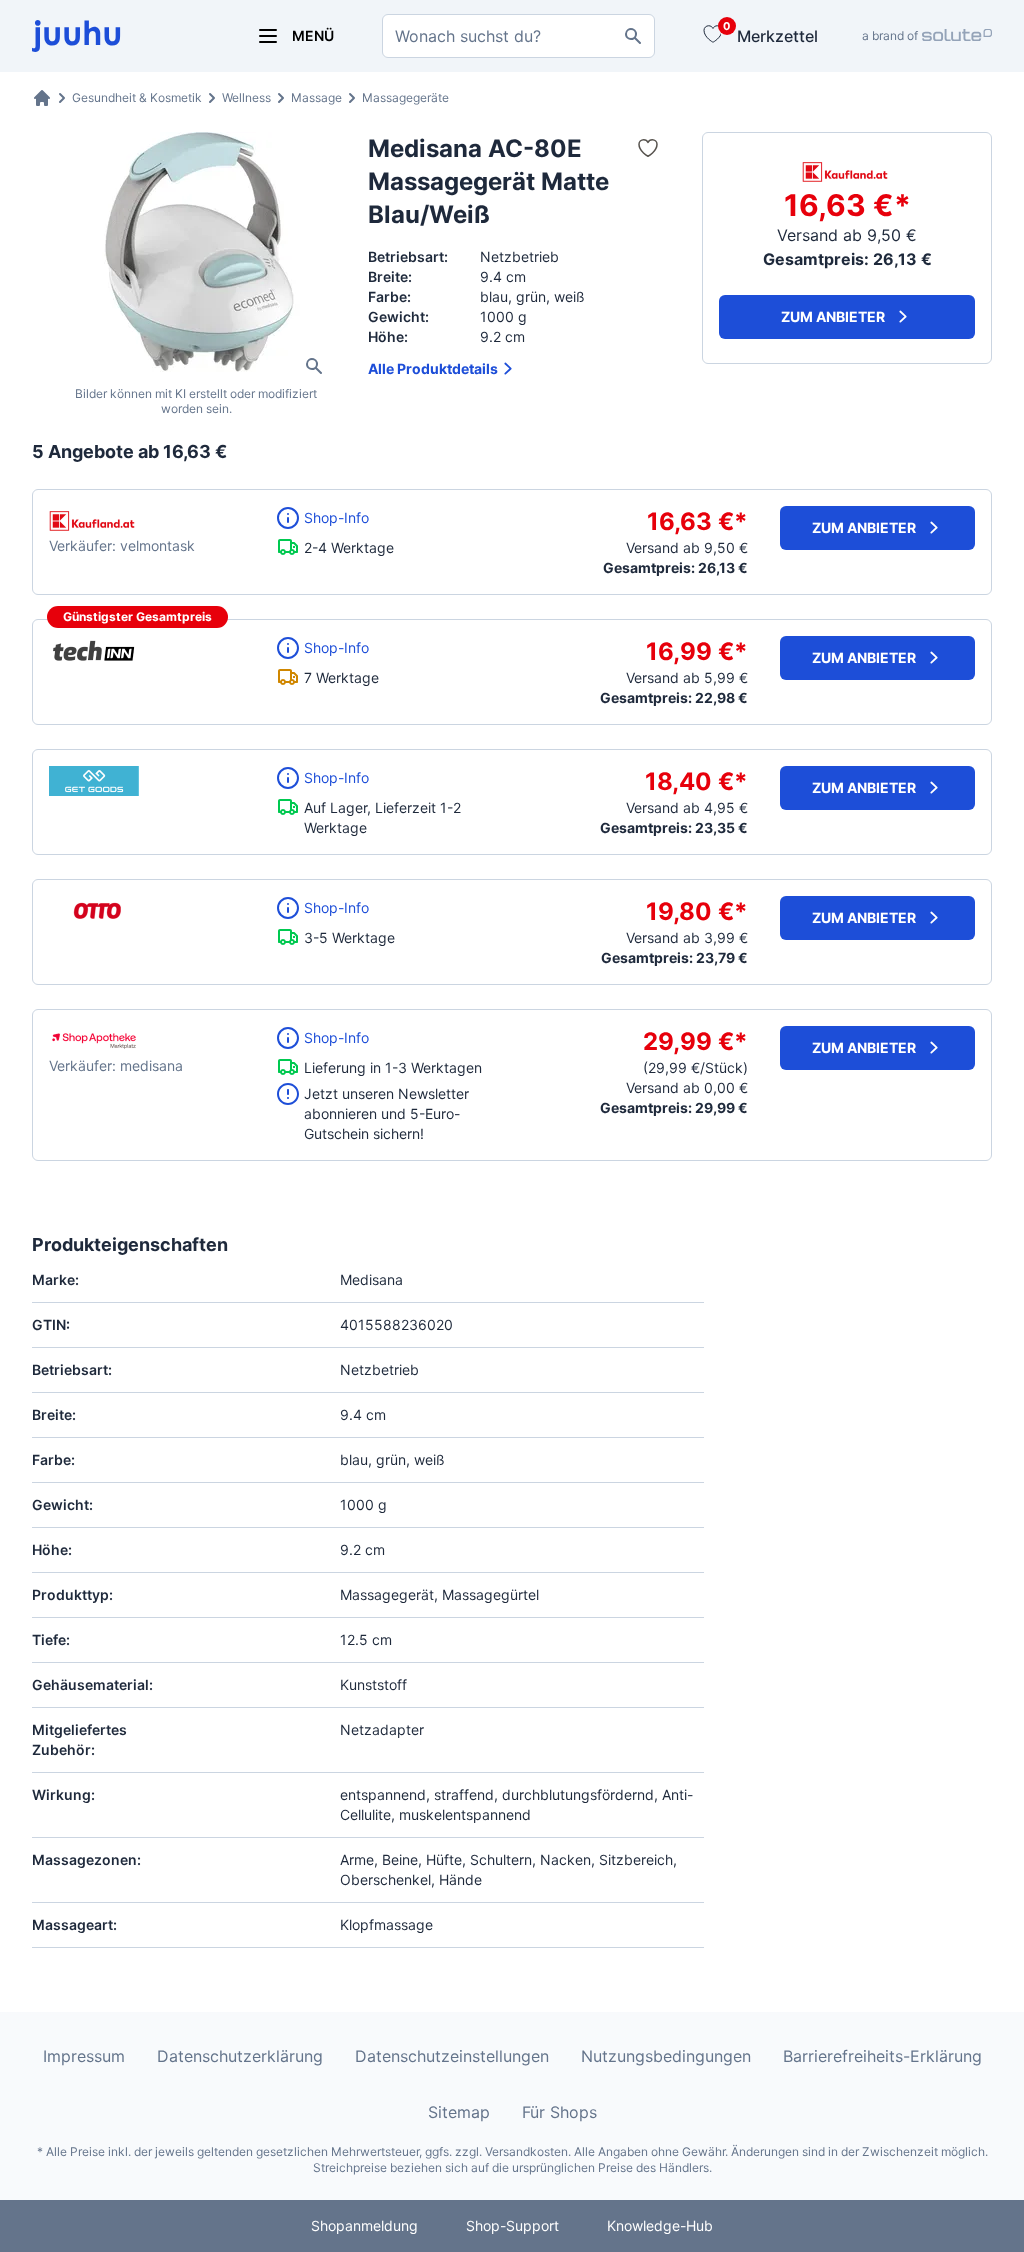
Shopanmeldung (364, 2225)
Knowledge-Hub (660, 2225)
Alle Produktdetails (433, 368)
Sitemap (459, 2112)
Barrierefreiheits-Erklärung (882, 2056)
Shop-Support (512, 2225)
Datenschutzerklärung (240, 2056)
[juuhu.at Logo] (120, 36)
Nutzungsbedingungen (666, 2056)
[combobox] (518, 36)
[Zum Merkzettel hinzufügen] (648, 148)
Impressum (84, 2056)
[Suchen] (633, 36)
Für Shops (559, 2112)
